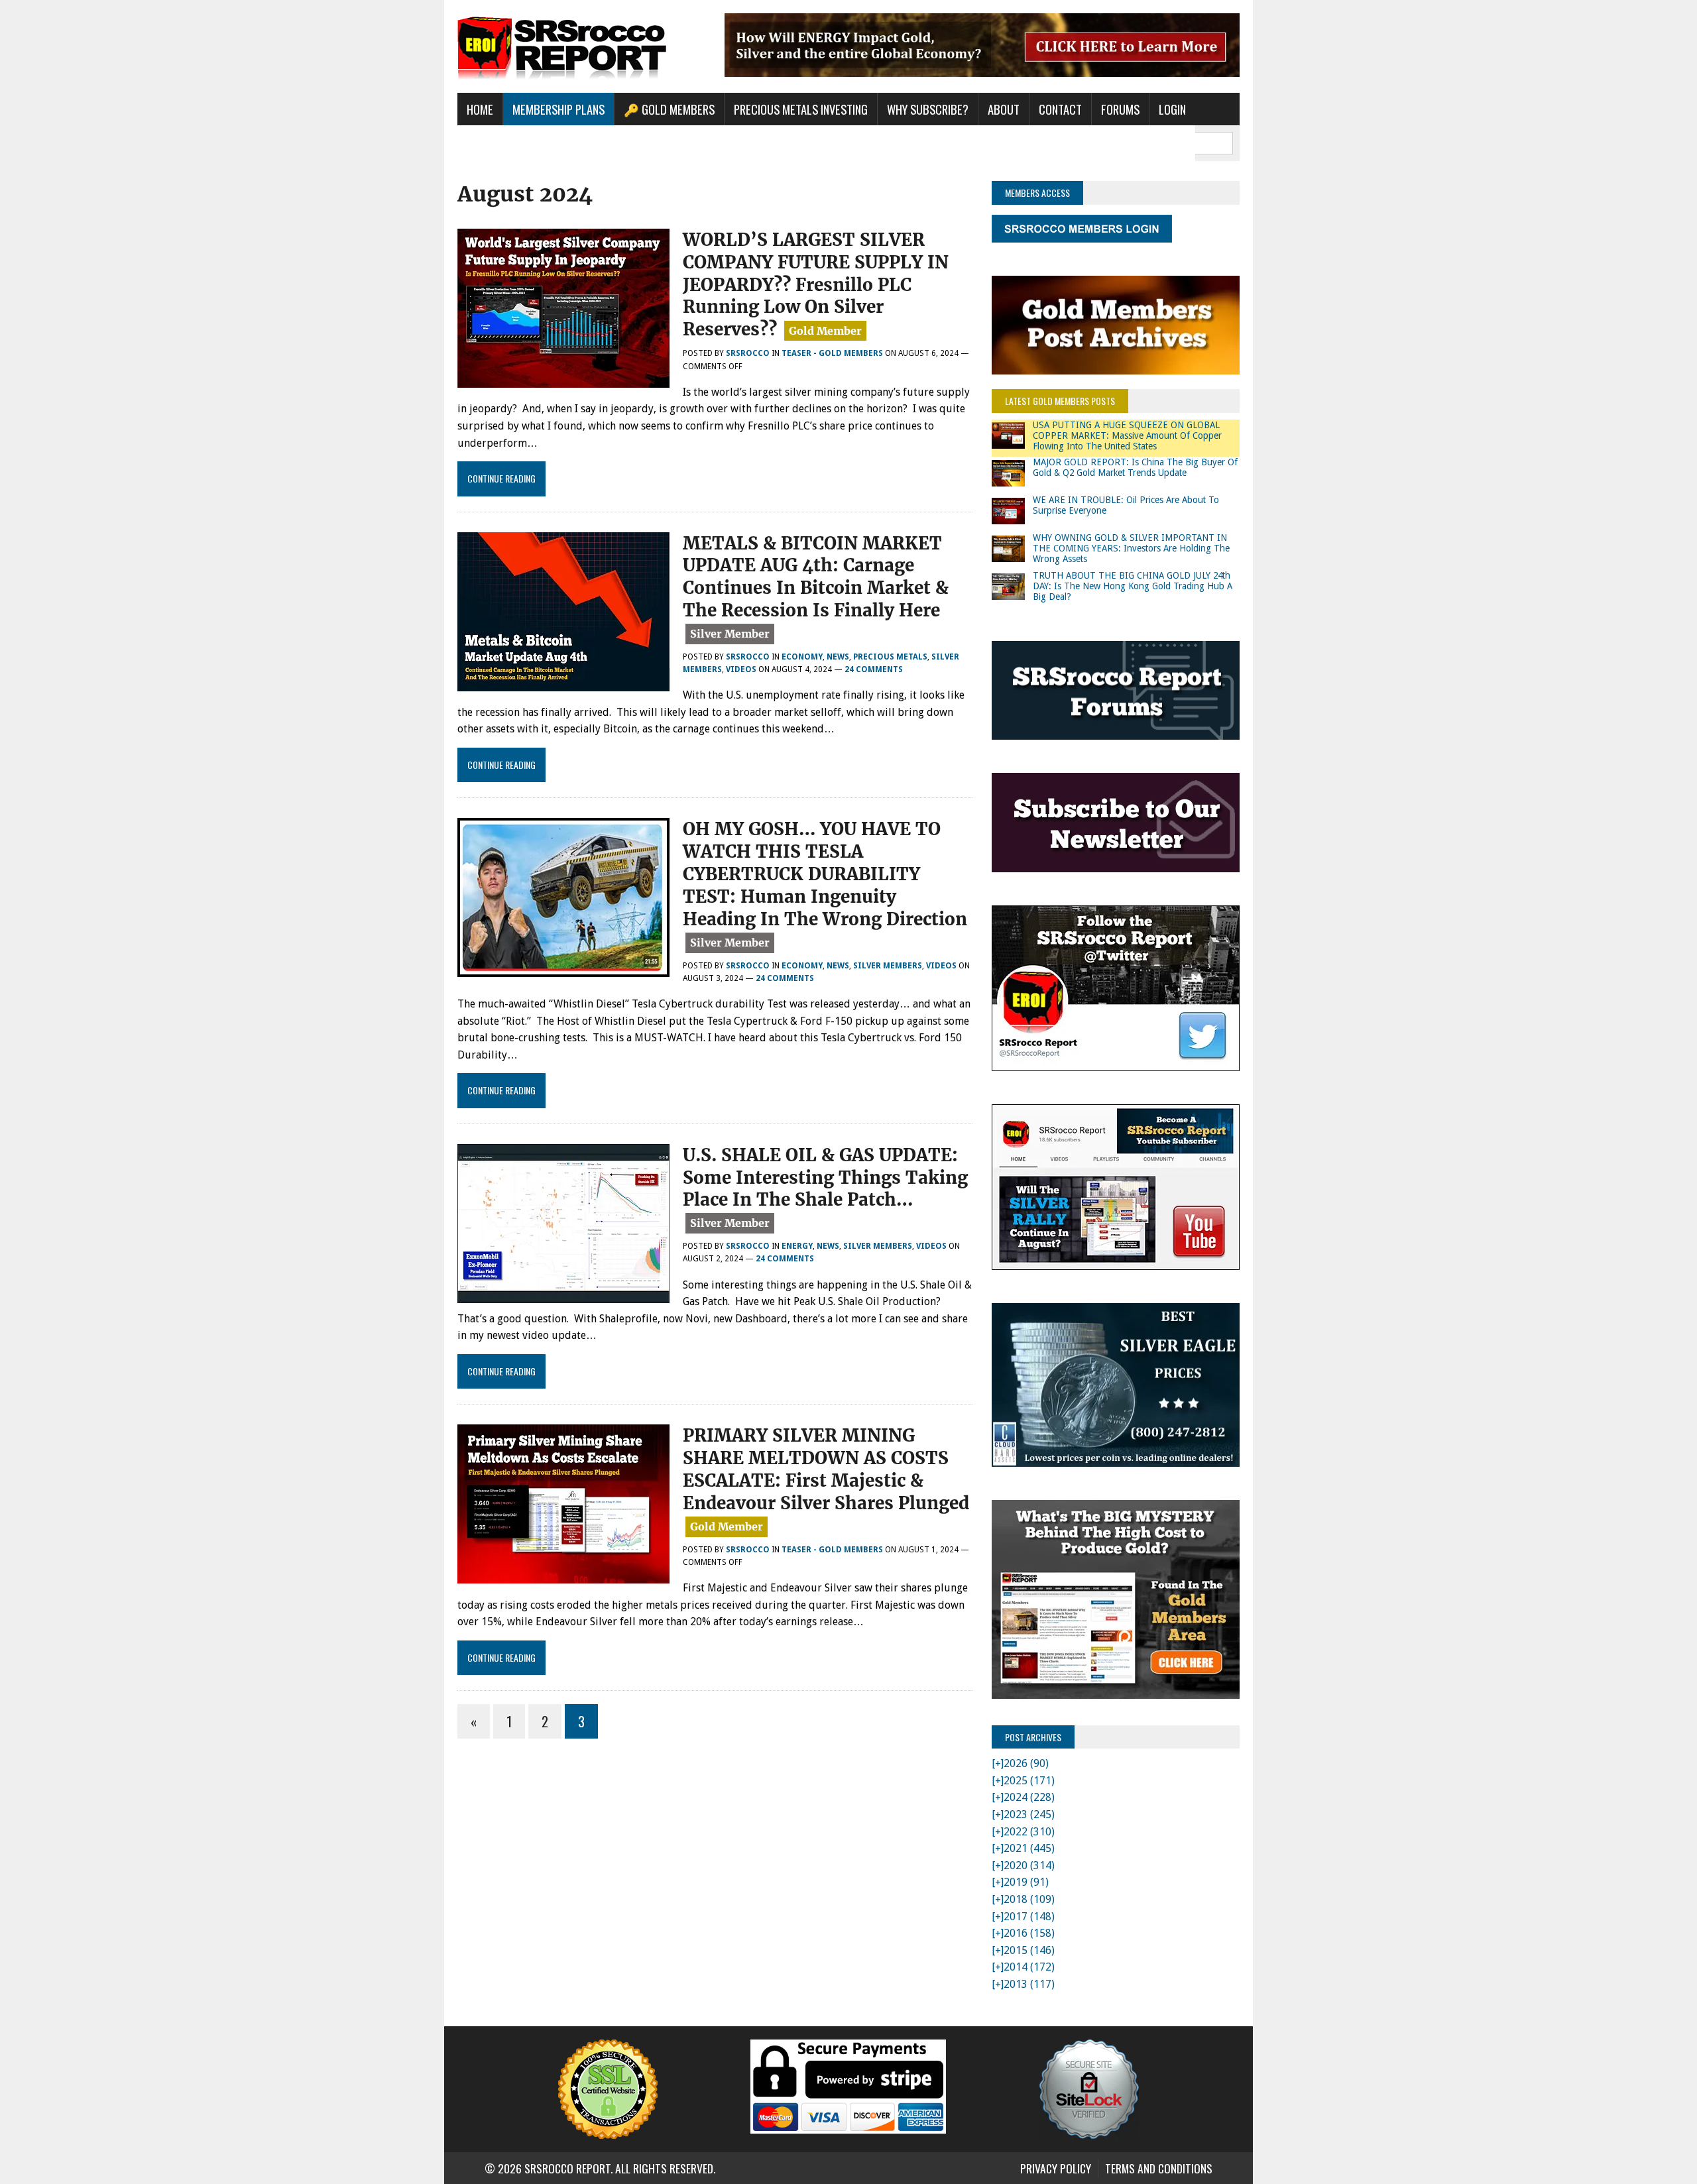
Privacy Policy (1056, 2168)
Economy (802, 657)
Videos (741, 669)
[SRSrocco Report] (581, 46)
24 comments (874, 669)
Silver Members (888, 966)
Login (1172, 109)
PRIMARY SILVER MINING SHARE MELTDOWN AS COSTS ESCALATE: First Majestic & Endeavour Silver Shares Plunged (826, 1469)
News (838, 657)
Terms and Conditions (1159, 2168)
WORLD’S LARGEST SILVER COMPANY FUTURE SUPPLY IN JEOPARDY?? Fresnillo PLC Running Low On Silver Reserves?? (816, 284)
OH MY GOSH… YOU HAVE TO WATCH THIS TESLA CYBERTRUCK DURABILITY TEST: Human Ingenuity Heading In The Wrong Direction (825, 874)
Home (480, 109)
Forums (1120, 109)
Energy (797, 1246)
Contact (1060, 109)
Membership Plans (558, 109)
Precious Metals (890, 657)
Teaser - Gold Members (832, 353)
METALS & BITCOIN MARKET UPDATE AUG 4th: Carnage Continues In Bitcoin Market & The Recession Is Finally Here (816, 577)
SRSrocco (748, 353)
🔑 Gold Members (669, 109)
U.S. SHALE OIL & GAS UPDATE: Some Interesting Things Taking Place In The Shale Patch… (825, 1178)
